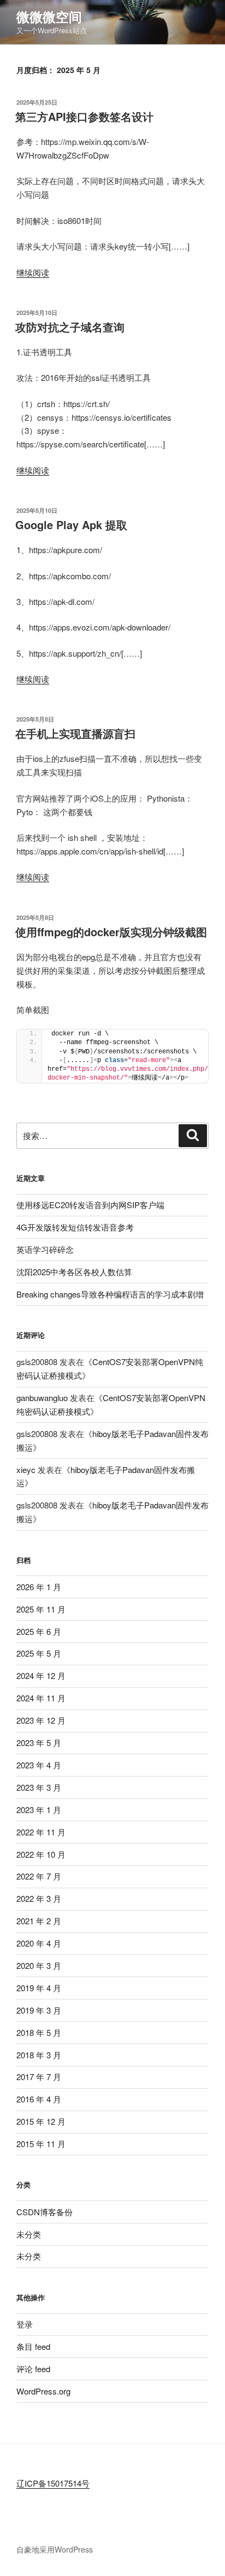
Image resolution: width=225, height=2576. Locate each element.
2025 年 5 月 (39, 1653)
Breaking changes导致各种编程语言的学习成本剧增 (110, 1294)
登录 (25, 2324)
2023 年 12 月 (41, 1720)
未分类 (29, 2234)
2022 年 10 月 (41, 1854)
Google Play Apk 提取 (71, 525)
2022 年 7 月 (39, 1876)
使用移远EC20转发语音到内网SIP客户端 (90, 1205)
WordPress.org (43, 2391)
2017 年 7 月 (39, 2077)
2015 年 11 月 (41, 2144)
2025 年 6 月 (39, 1631)
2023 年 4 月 (39, 1765)
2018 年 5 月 (39, 2032)
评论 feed (33, 2369)
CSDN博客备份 (45, 2212)
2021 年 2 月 (39, 1921)
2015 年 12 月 (41, 2121)
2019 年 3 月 (39, 2010)
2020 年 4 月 (39, 1943)
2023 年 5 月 (39, 1742)
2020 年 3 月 (39, 1965)
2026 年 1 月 (39, 1587)
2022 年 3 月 (39, 1898)
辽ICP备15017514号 (53, 2483)
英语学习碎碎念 (45, 1249)
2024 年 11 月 (41, 1698)
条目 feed (33, 2346)
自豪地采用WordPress (55, 2549)
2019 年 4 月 (39, 1988)
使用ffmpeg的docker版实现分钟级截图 (111, 932)
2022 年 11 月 (41, 1832)
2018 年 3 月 (39, 2055)
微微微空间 (49, 16)
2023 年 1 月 (39, 1810)
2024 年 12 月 (41, 1675)
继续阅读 (33, 272)
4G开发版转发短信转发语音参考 (75, 1227)
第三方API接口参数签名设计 (84, 116)
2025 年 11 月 (41, 1609)
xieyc (26, 1469)
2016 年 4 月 (39, 2099)
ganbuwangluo (42, 1398)
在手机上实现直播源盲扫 (75, 733)
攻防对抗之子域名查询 (70, 327)
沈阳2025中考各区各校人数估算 (74, 1272)
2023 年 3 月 (39, 1787)
